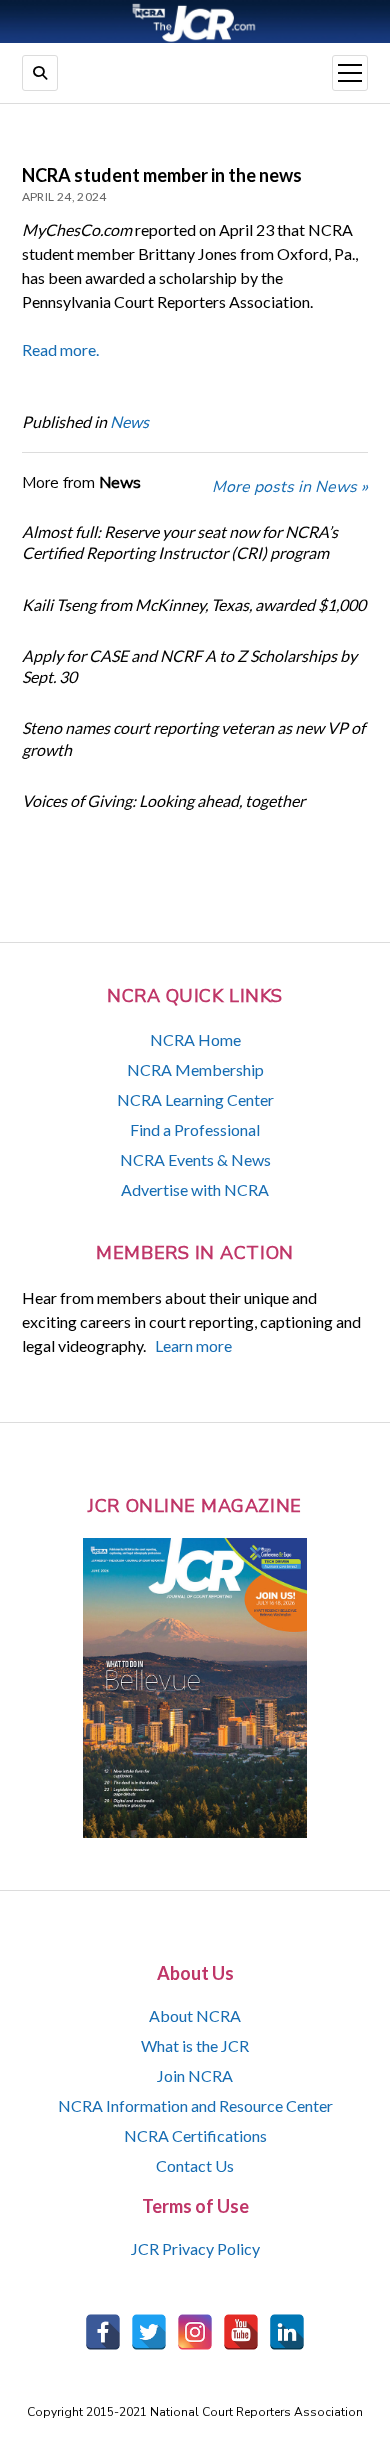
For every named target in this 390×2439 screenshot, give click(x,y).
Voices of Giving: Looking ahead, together (163, 800)
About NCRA (195, 2015)
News (129, 421)
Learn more (193, 1345)
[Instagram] (195, 2332)
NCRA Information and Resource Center (195, 2105)
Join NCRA (195, 2075)
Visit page (195, 21)
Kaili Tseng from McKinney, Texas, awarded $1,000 (194, 604)
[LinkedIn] (287, 2332)
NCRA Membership (195, 1069)
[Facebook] (103, 2332)
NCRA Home (195, 1039)
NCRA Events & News (195, 1159)
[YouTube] (241, 2332)
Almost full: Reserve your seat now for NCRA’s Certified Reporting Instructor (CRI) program (180, 542)
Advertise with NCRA (195, 1189)
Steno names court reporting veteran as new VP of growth (193, 738)
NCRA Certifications (195, 2135)
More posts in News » (290, 487)
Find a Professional (195, 1129)
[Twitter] (149, 2332)
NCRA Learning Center (195, 1099)
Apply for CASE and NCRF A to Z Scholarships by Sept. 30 (189, 666)
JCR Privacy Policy (195, 2248)
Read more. (60, 349)
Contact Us (195, 2165)
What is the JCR (195, 2045)
